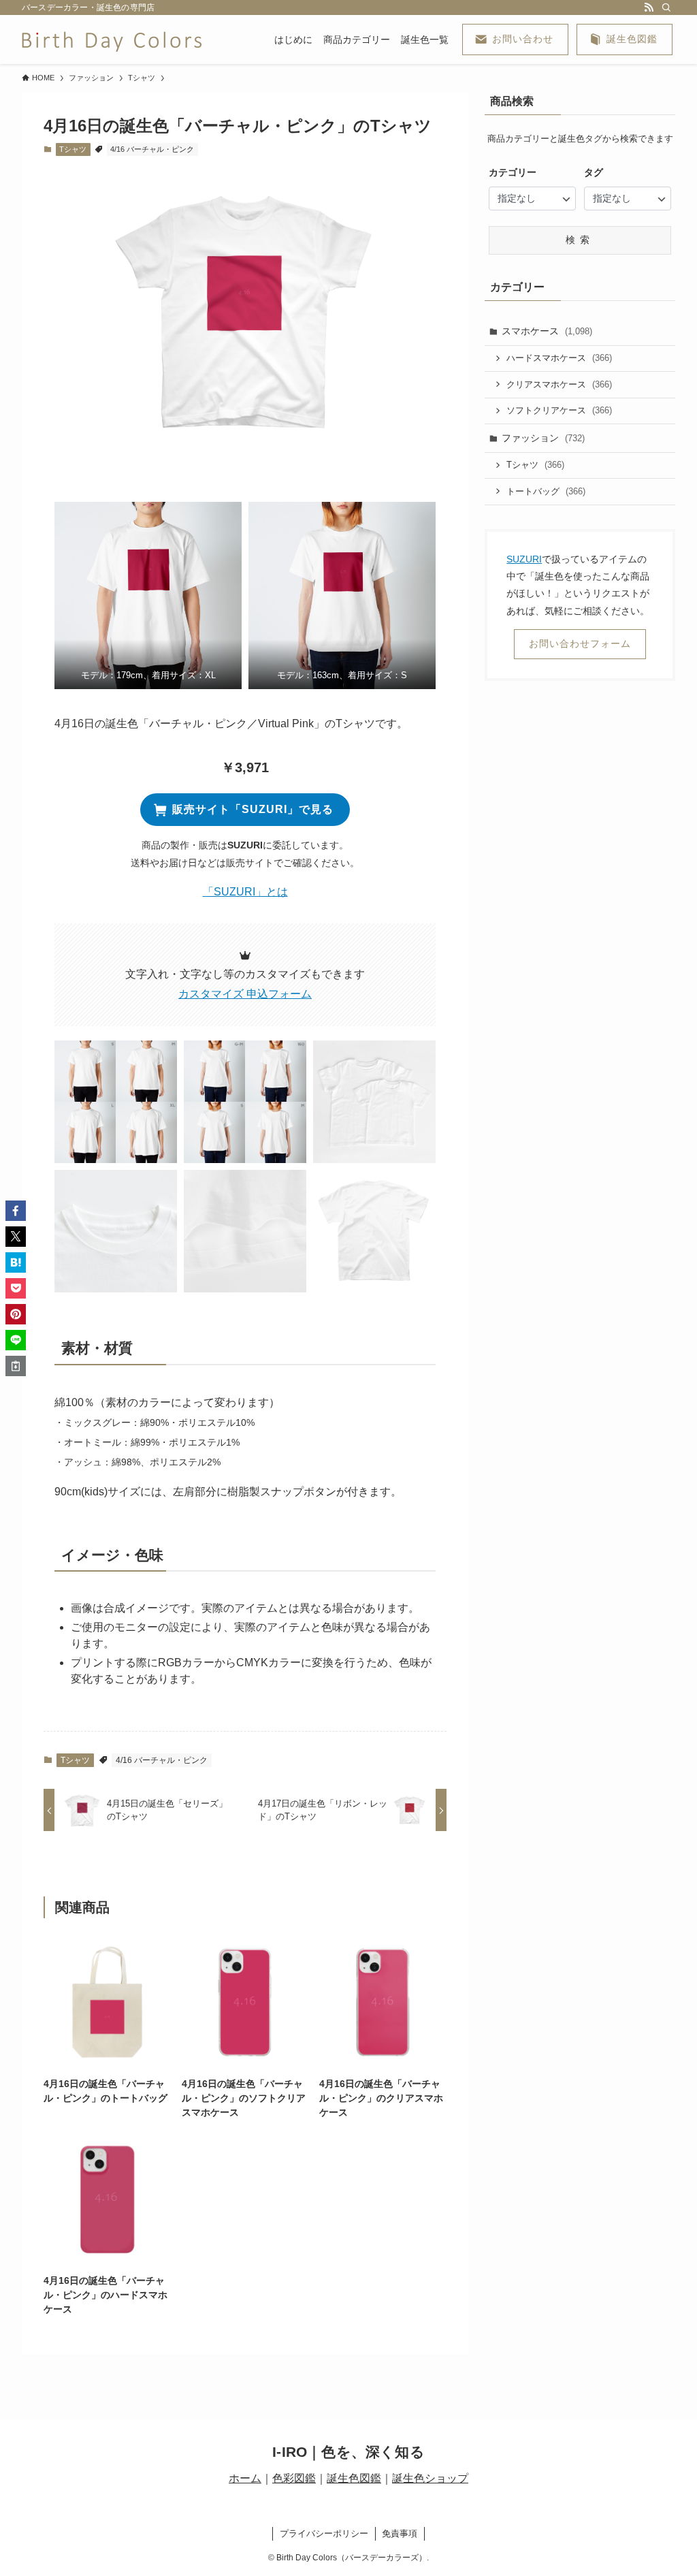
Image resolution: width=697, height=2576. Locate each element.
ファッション (543, 438)
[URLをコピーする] (16, 1366)
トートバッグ (546, 491)
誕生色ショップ (430, 2478)
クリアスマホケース (559, 384)
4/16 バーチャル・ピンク (152, 149)
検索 (580, 240)
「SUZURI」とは (245, 892)
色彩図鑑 (294, 2478)
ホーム (245, 2478)
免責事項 (400, 2533)
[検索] (666, 7)
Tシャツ (73, 149)
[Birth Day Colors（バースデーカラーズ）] (112, 39)
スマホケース (547, 331)
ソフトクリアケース (559, 410)
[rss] (649, 7)
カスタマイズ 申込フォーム (245, 994)
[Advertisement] (580, 790)
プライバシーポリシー (324, 2533)
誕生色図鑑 (354, 2478)
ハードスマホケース (559, 358)
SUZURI (524, 559)
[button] (148, 595)
